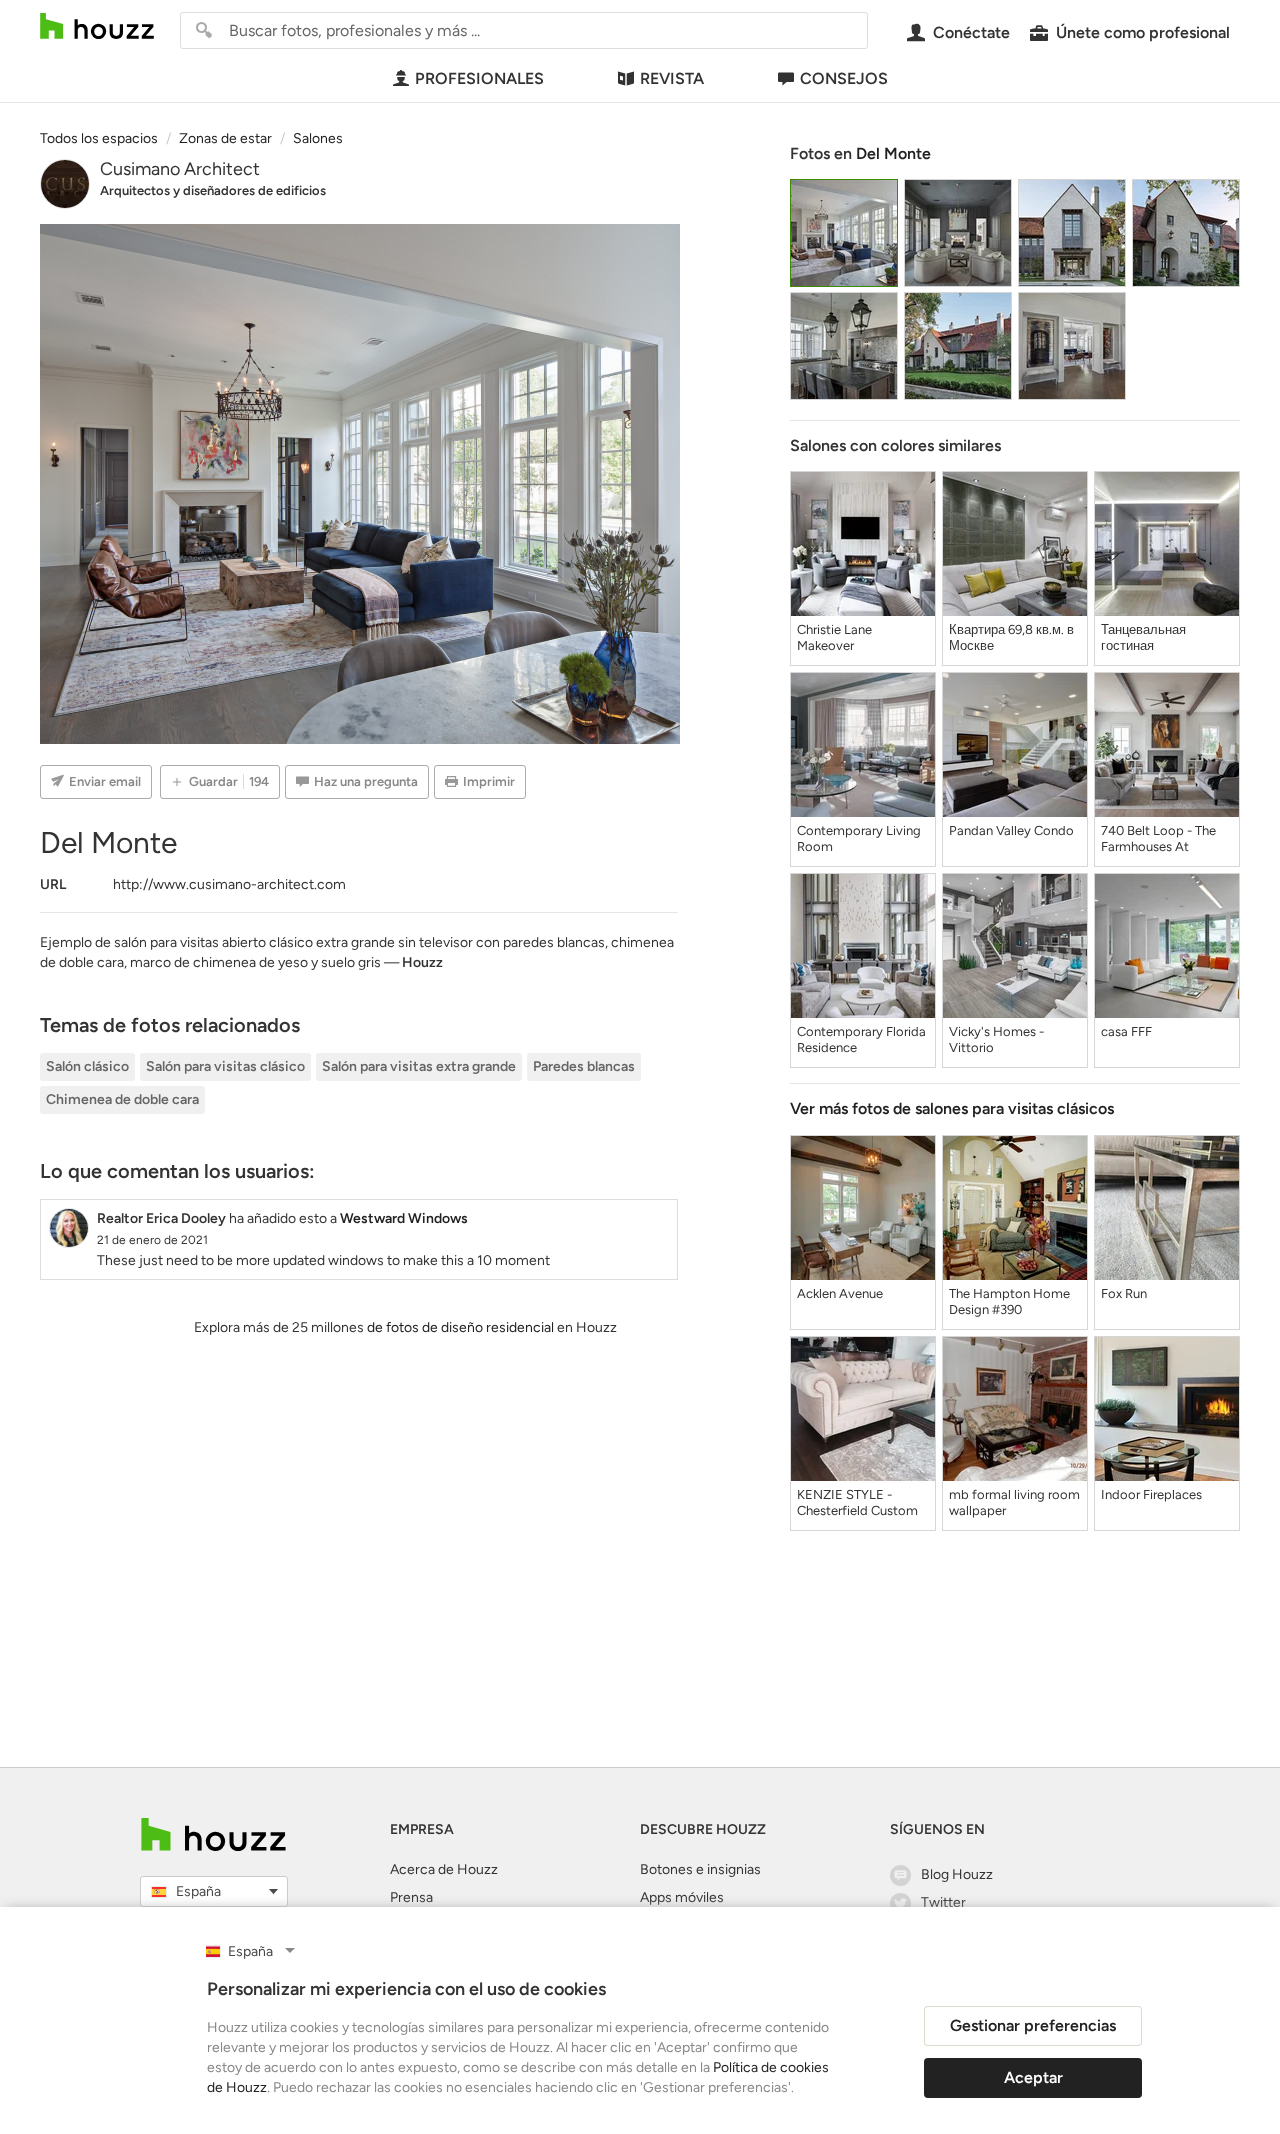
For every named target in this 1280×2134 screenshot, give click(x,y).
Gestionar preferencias (1033, 2025)
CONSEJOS (844, 78)
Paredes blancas (584, 1066)
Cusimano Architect (180, 169)
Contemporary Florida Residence (861, 1039)
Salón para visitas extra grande (419, 1066)
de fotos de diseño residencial (460, 1327)
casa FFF (1126, 1031)
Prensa (411, 1897)
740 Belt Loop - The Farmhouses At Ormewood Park (1158, 839)
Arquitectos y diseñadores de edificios (213, 190)
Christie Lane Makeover (834, 637)
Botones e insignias (700, 1869)
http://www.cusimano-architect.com (229, 884)
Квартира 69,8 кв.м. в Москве (1011, 637)
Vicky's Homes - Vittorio (996, 1039)
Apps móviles (682, 1897)
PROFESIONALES (479, 78)
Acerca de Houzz (444, 1869)
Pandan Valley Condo (1011, 830)
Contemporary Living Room (859, 838)
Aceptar (1033, 2077)
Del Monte (893, 153)
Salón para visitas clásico (225, 1066)
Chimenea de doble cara (122, 1099)
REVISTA (672, 78)
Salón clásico (87, 1066)
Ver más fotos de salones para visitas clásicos (952, 1108)
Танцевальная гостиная (1143, 637)
